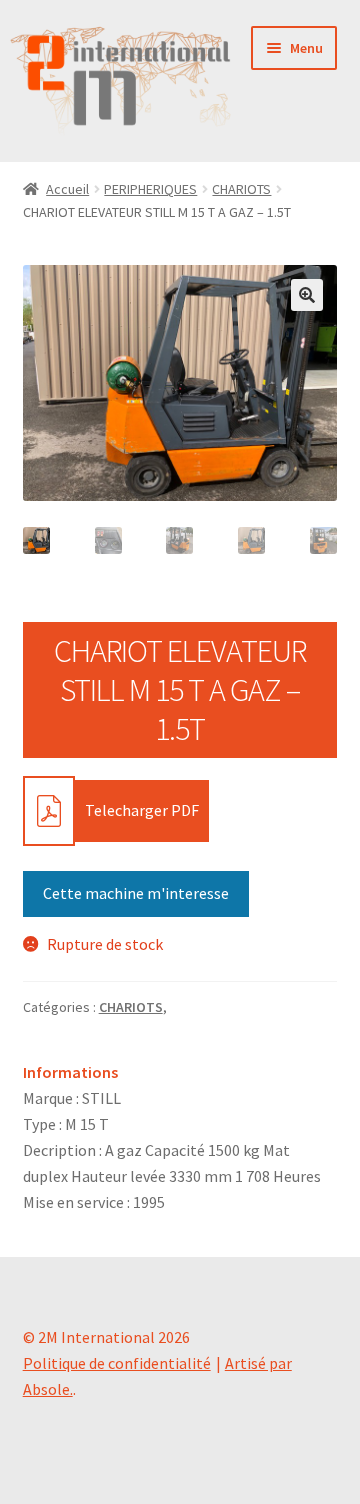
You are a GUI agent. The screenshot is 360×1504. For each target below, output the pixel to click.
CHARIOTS (241, 189)
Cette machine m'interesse (136, 893)
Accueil (67, 189)
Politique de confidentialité (117, 1363)
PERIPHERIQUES (150, 189)
